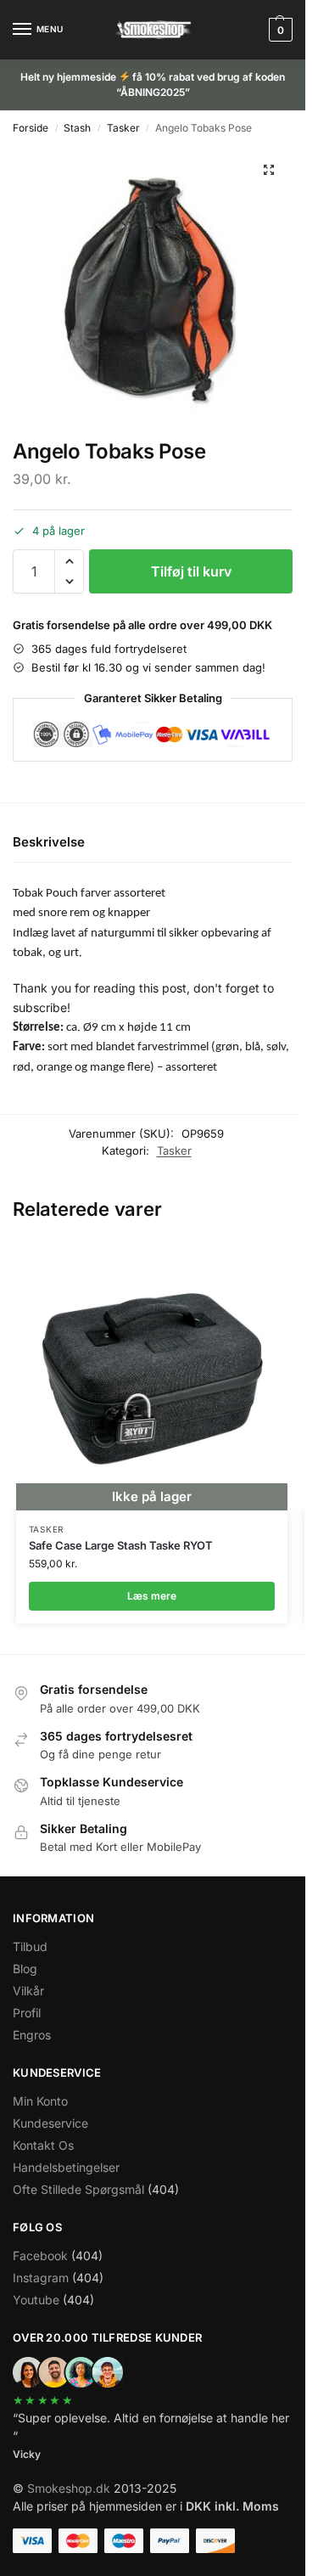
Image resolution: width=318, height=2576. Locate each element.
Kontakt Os (43, 2145)
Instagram (41, 2278)
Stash (77, 128)
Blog (25, 1969)
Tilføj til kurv (191, 571)
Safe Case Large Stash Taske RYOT (121, 1545)
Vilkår (28, 1991)
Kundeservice (50, 2123)
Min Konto (40, 2101)
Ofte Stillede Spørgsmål (78, 2189)
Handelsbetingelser (66, 2167)
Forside (31, 128)
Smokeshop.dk (69, 2488)
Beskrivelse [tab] (49, 842)
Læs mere (152, 1596)
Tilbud (30, 1946)
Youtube (36, 2300)
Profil (27, 2013)
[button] (279, 30)
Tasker (123, 128)
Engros (32, 2035)
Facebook (40, 2255)
